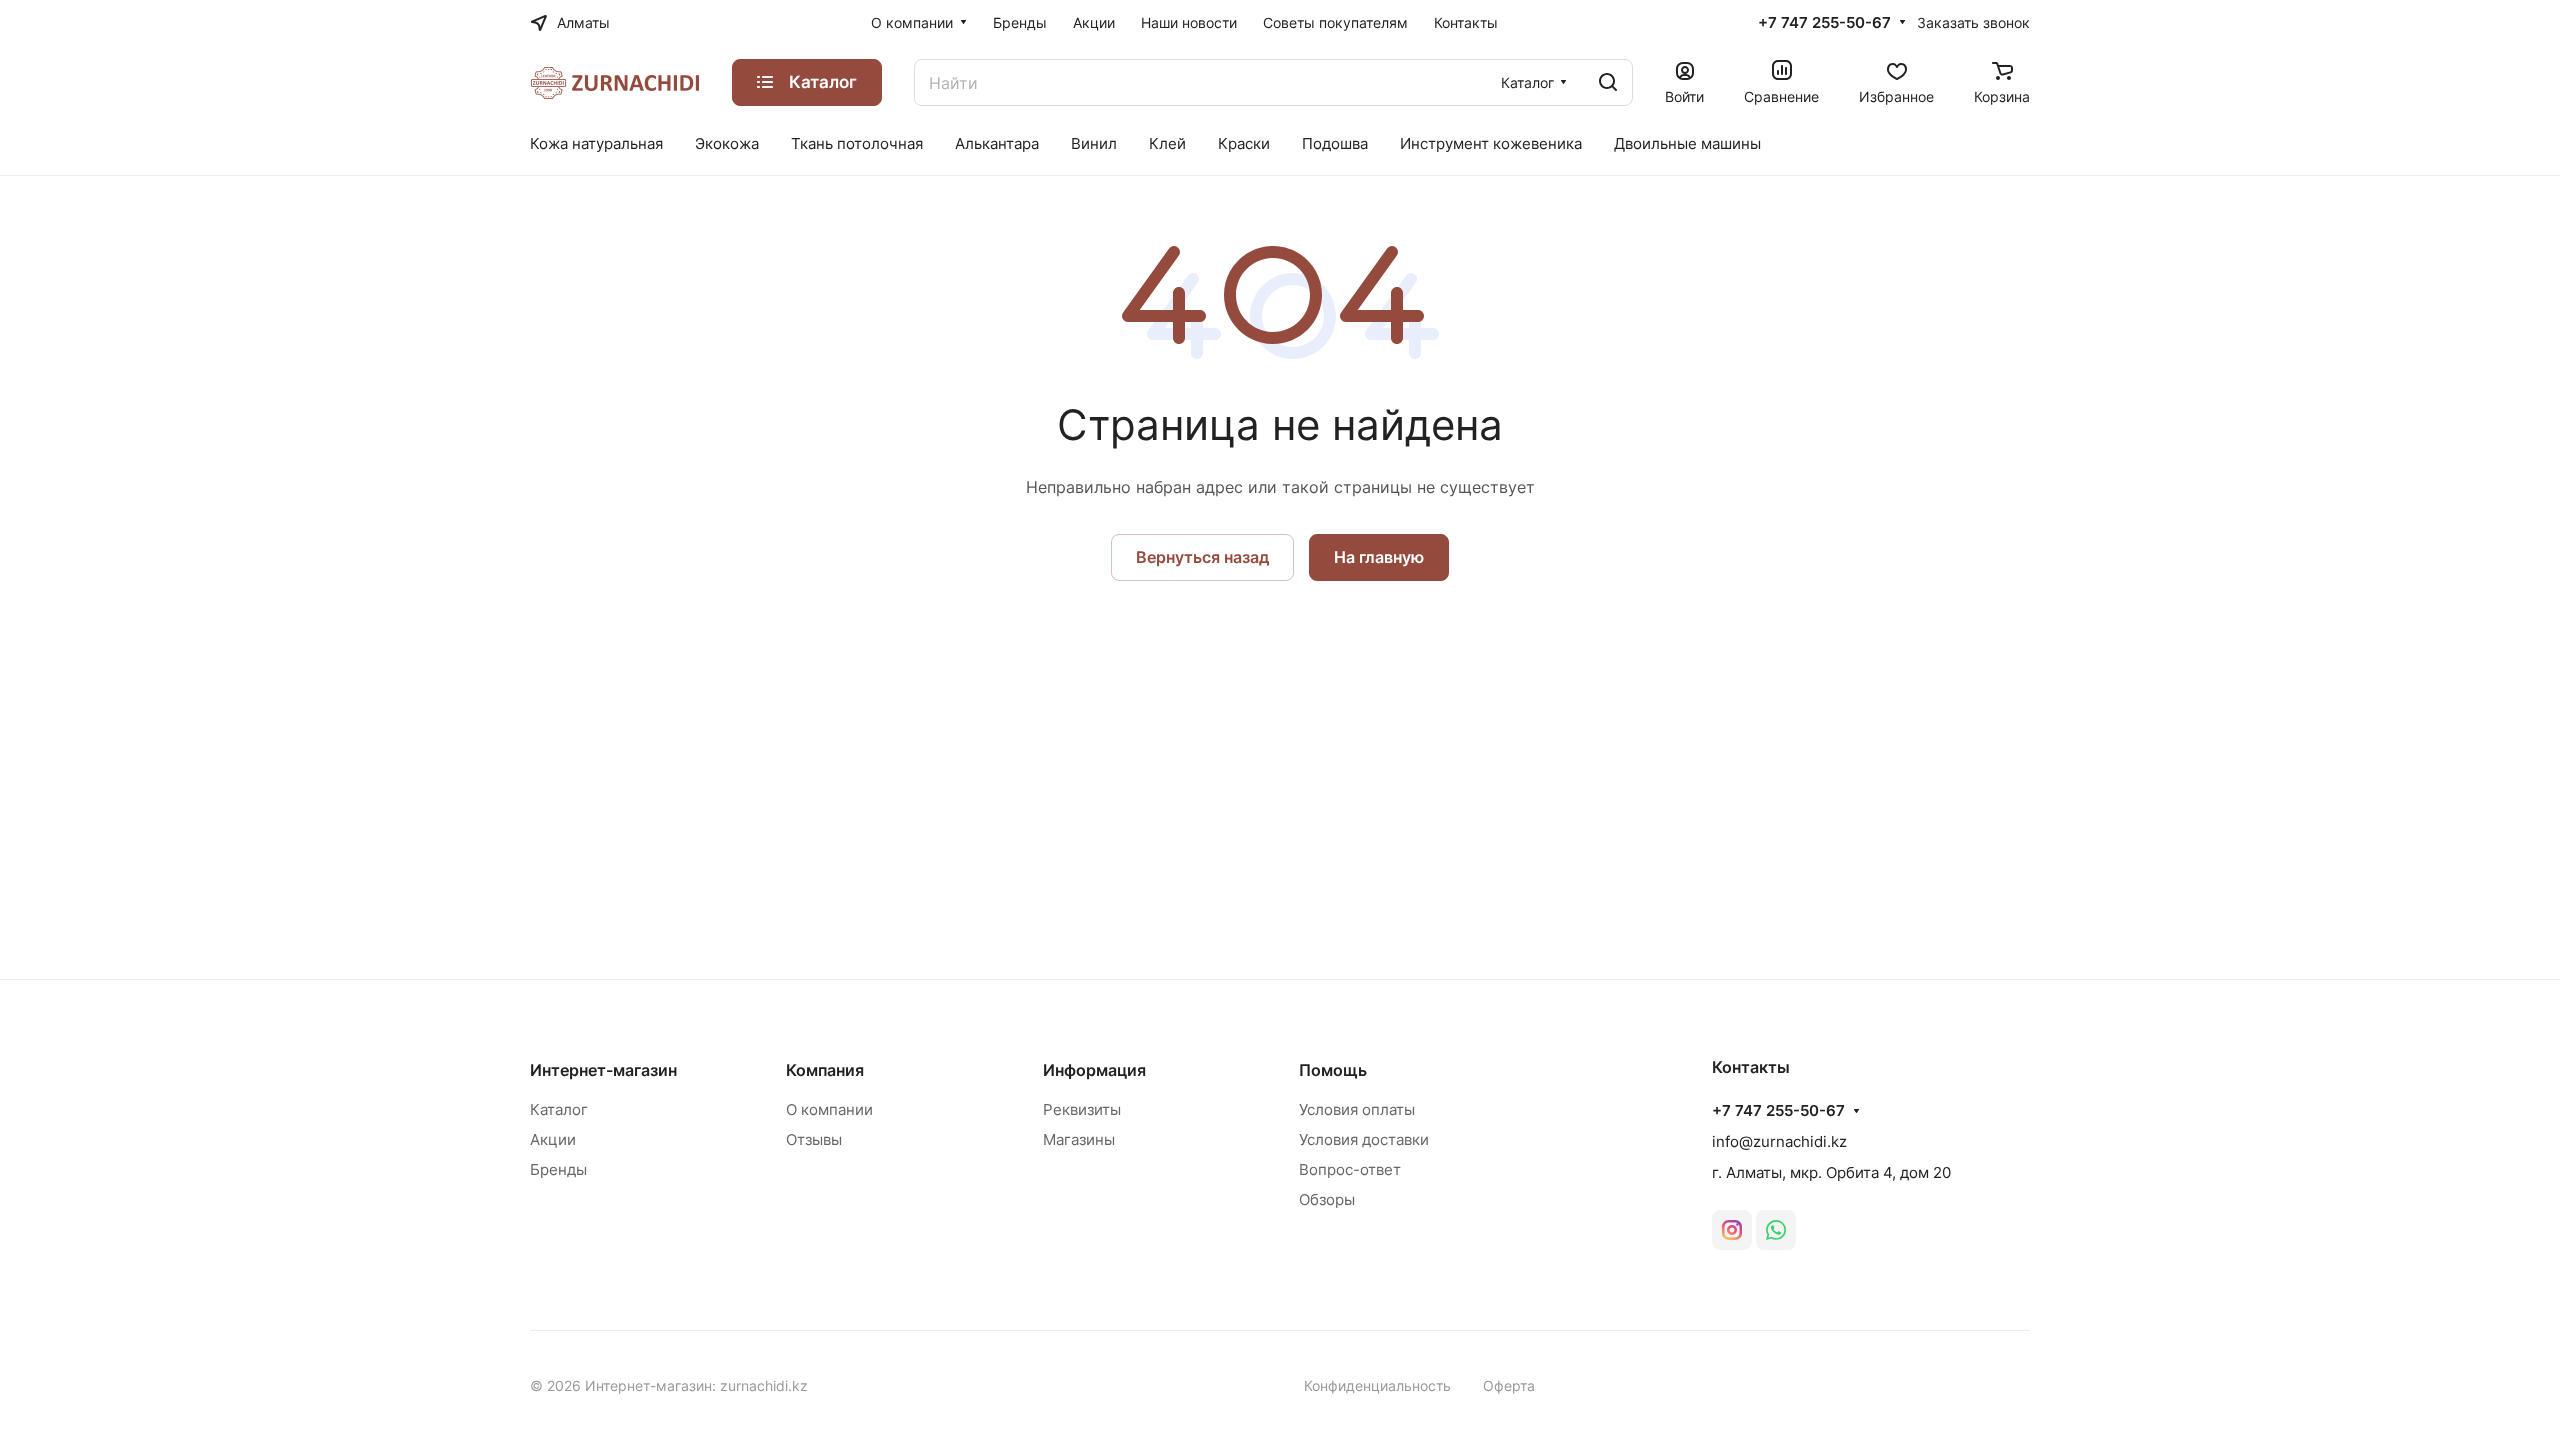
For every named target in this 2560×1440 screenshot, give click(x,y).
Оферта (1509, 1385)
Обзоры (1327, 1199)
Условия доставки (1364, 1139)
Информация (1094, 1070)
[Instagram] (1732, 1230)
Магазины (1079, 1139)
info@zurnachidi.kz (1779, 1141)
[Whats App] (1776, 1230)
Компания (825, 1070)
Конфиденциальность (1377, 1385)
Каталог (559, 1109)
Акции (553, 1139)
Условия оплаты (1357, 1109)
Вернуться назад (1202, 557)
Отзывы (814, 1139)
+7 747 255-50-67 (1824, 23)
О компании (829, 1109)
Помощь (1333, 1070)
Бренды (558, 1169)
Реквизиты (1082, 1109)
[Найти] (1608, 82)
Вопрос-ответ (1350, 1169)
